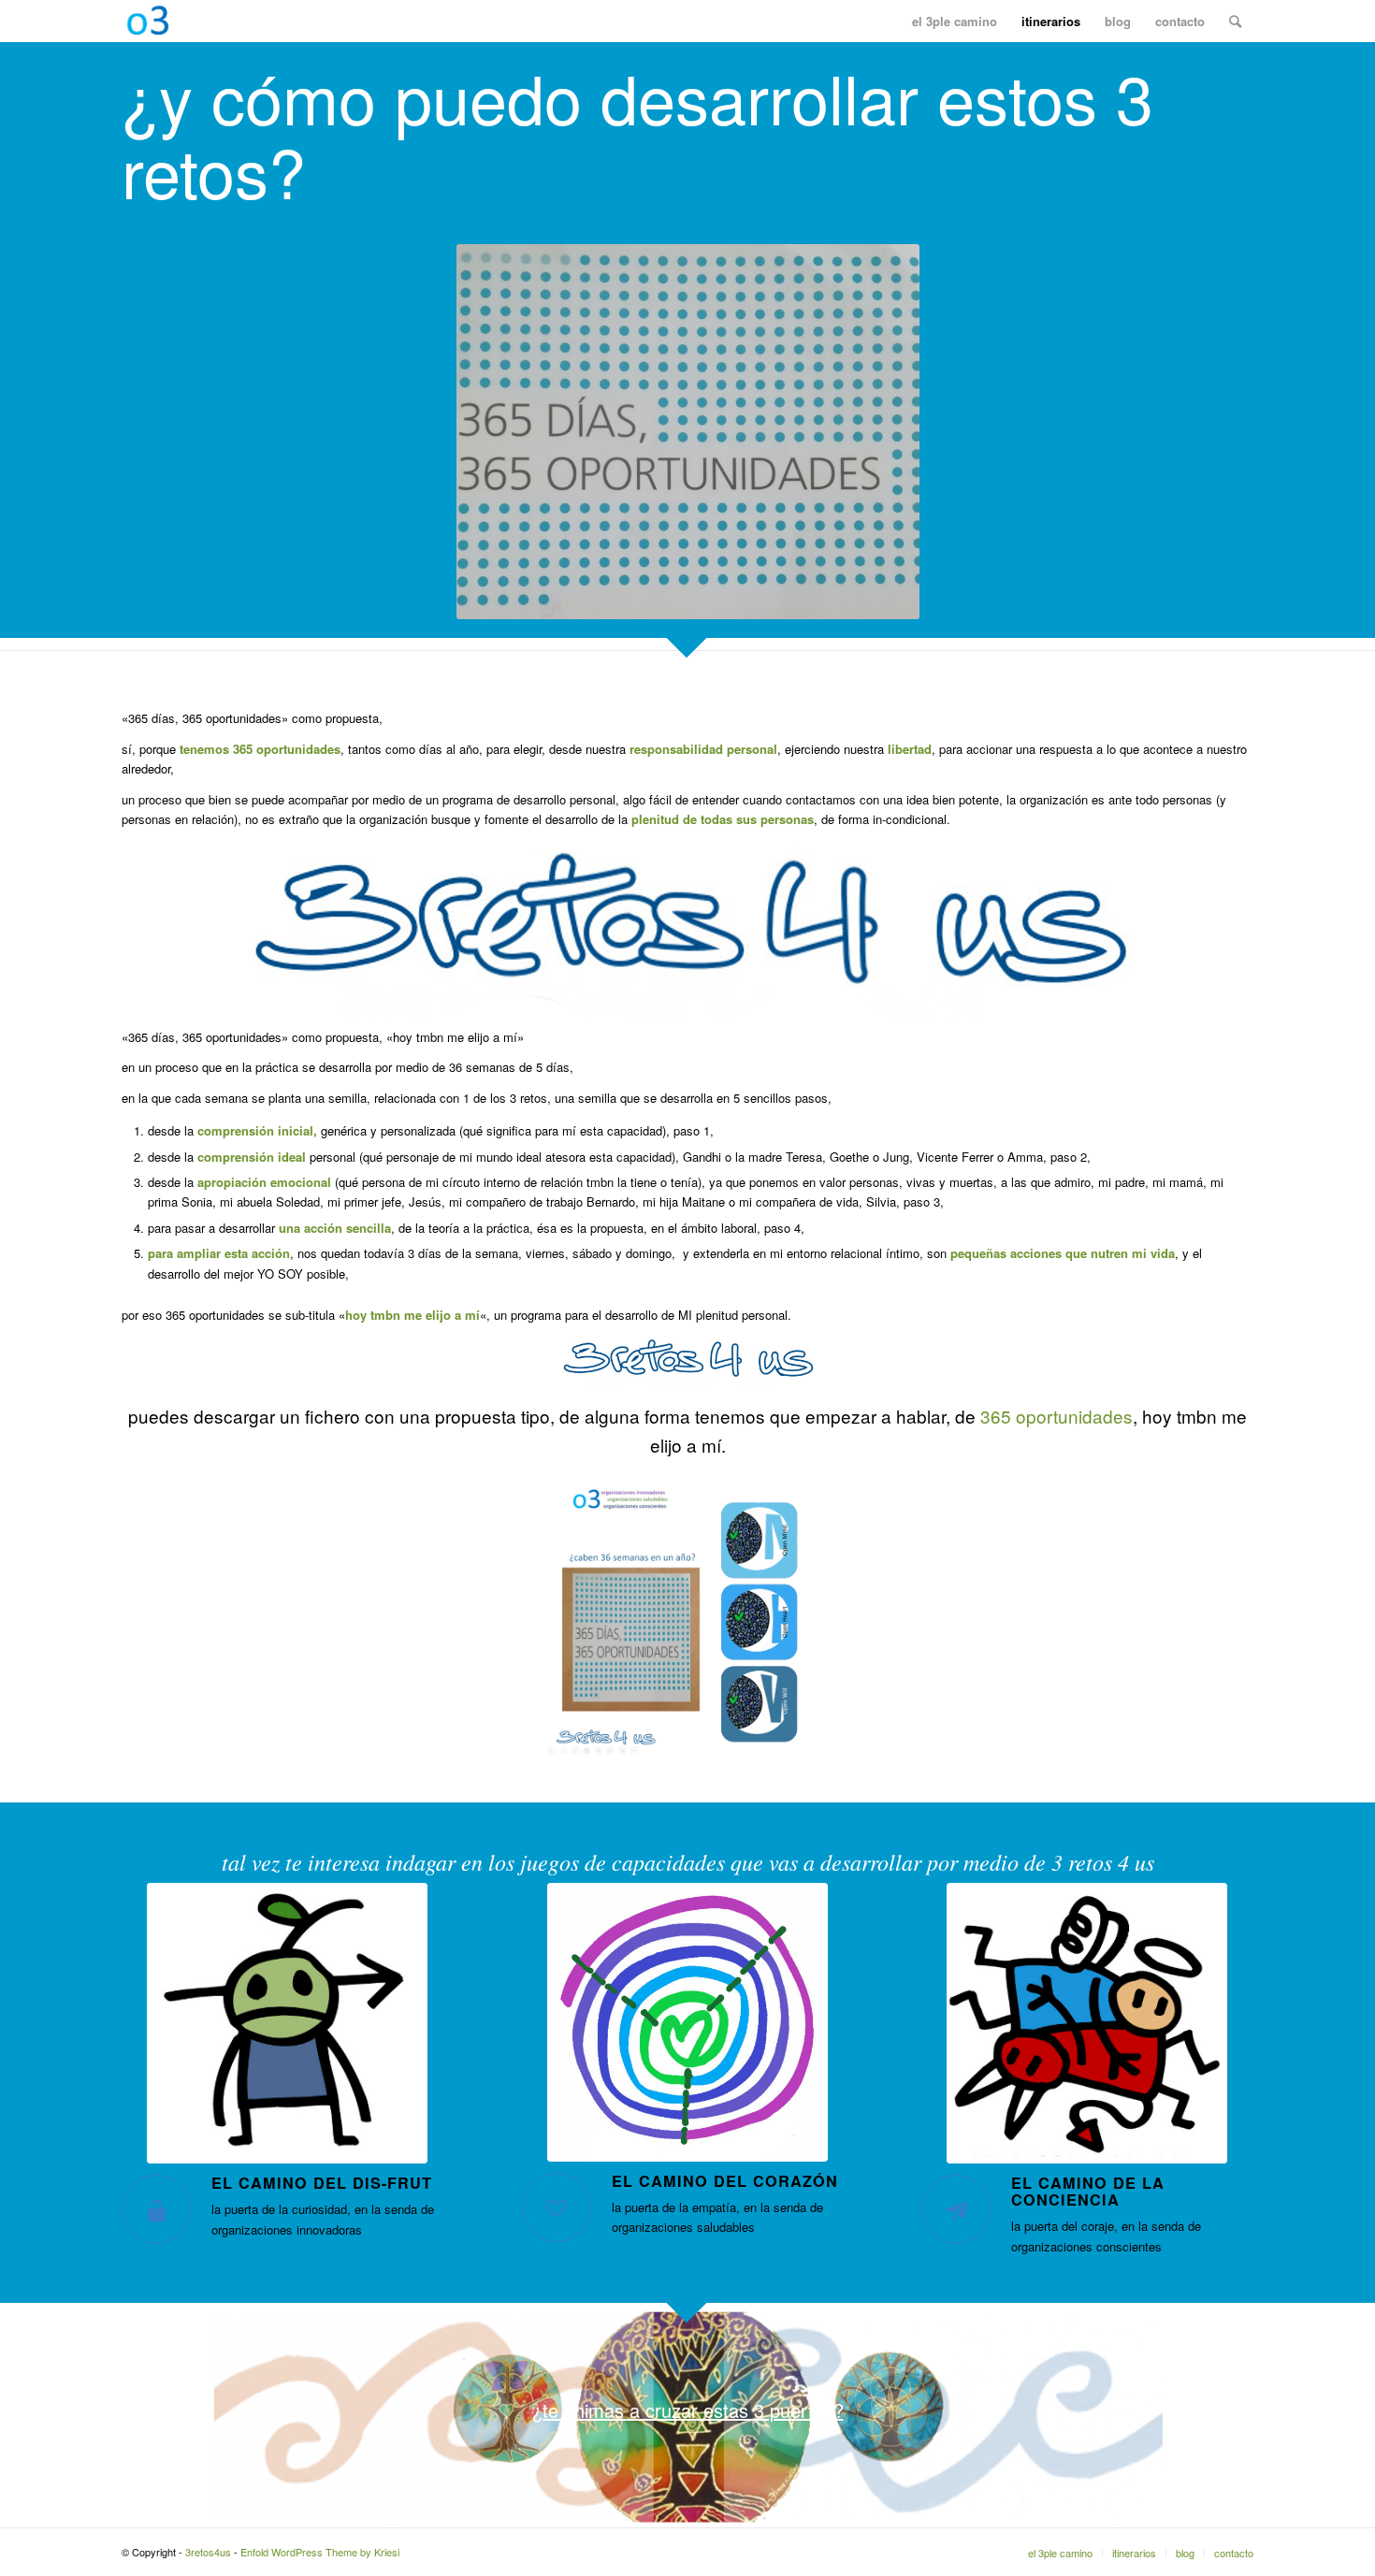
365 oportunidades (1057, 1416)
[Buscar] (1235, 21)
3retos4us (208, 2552)
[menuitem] (955, 21)
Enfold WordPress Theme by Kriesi (320, 2552)
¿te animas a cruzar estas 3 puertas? (688, 2410)
